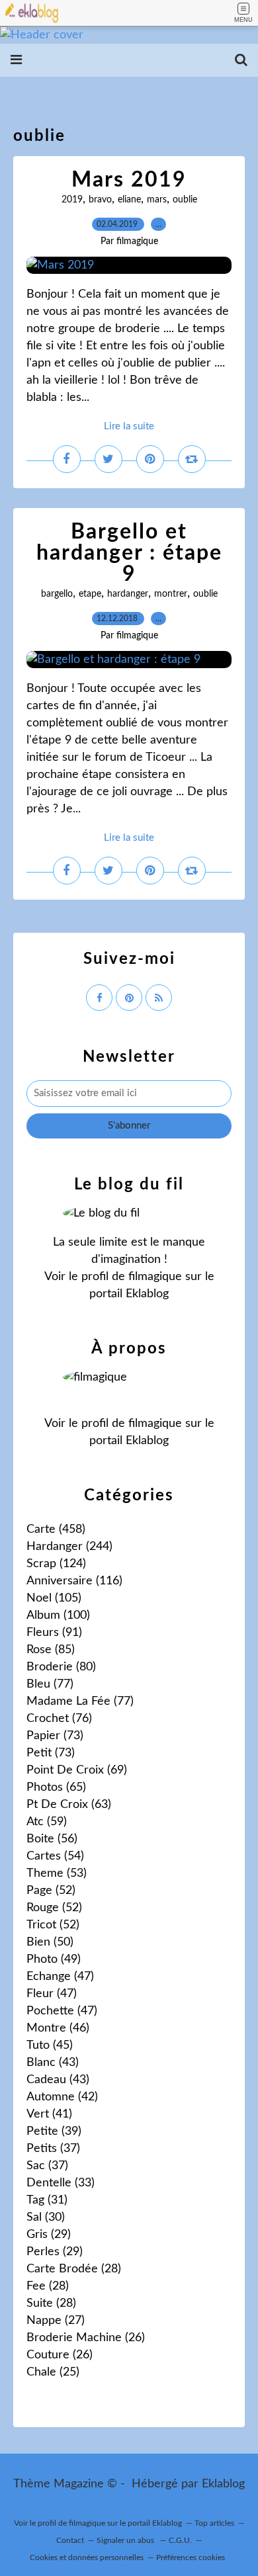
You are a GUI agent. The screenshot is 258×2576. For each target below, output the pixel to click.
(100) (58, 1615)
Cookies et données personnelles (87, 2557)
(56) (52, 1839)
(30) (46, 2217)
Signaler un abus (126, 2540)
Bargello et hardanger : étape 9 (129, 553)
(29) (49, 2235)
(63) (69, 1805)
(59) (47, 1822)
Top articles (214, 2523)
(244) (69, 1547)
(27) (56, 2321)
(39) (54, 2131)
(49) (54, 1959)
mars (157, 200)
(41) (49, 2114)
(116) (74, 1581)
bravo (100, 200)
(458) (56, 1529)
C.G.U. (180, 2540)
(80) (61, 1667)
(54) (55, 1856)
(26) (86, 2338)
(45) (50, 2045)
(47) (60, 1977)
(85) (51, 1650)
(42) (62, 2097)
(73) (55, 1736)
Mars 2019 (129, 180)
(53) (57, 1873)
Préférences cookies (191, 2557)
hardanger (128, 594)
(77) (50, 1684)
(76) (59, 1719)
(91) (54, 1633)
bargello (57, 594)
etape (90, 594)
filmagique (155, 1277)
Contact (70, 2540)
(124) (56, 1564)
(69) (77, 1770)
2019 (72, 200)
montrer (171, 594)
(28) (74, 2269)
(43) (53, 2063)
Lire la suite (129, 426)
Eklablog (223, 2484)
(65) (56, 1787)
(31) (47, 2200)
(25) (53, 2372)
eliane (129, 200)
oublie (185, 200)
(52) (51, 1891)
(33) (61, 2183)
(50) (50, 1942)
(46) (58, 2028)
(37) (53, 2149)
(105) (54, 1598)
